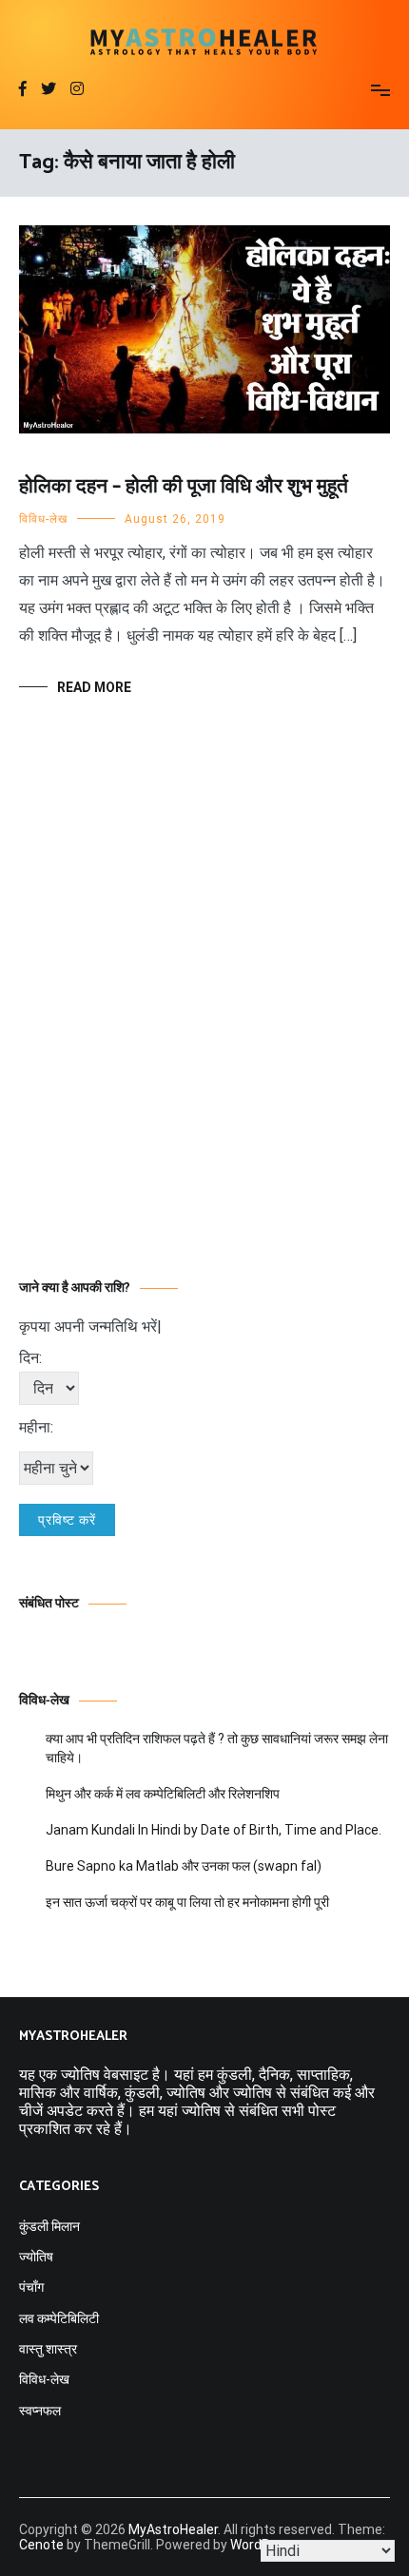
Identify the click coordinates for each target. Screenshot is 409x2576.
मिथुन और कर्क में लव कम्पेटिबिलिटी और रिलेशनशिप (163, 1794)
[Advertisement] (204, 1016)
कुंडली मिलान (49, 2226)
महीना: (36, 1427)
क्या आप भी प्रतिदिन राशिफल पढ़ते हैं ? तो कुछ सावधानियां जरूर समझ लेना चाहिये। (217, 1748)
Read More (94, 687)
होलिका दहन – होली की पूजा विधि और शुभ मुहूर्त (184, 487)
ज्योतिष (36, 2257)
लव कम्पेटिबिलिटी (59, 2318)
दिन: (30, 1358)
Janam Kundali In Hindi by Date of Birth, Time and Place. (214, 1830)
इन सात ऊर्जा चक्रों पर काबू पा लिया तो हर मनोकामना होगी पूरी (187, 1902)
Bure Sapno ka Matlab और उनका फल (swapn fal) (184, 1866)
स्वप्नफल (40, 2411)
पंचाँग (31, 2287)
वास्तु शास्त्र (48, 2349)
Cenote (41, 2545)
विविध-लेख (43, 519)
